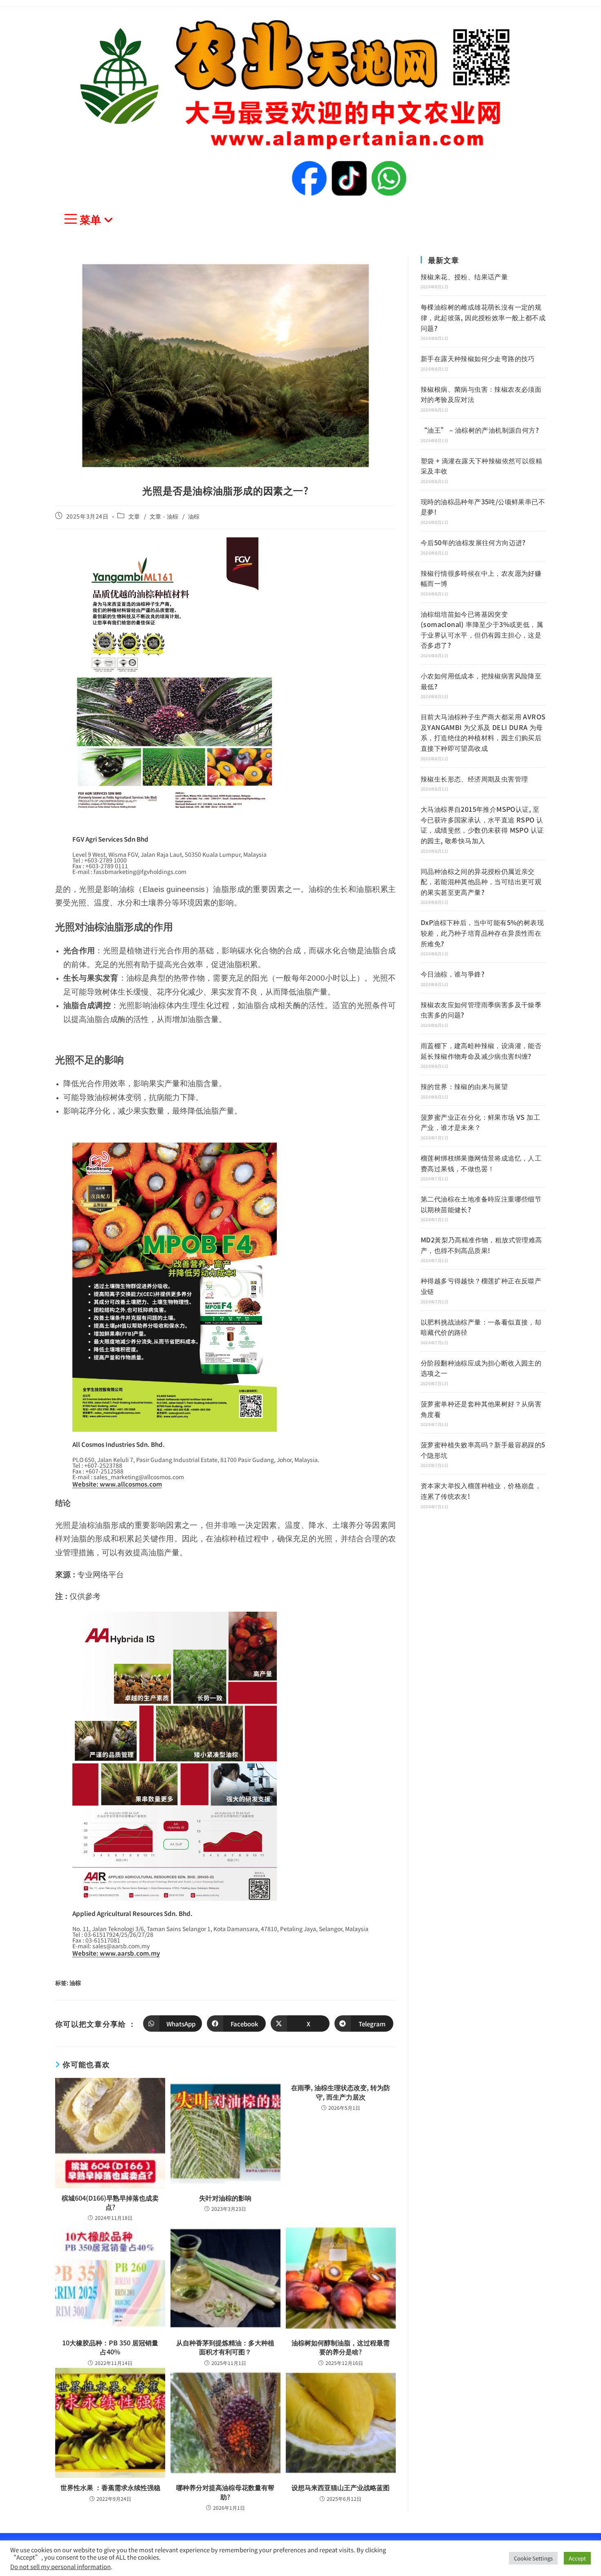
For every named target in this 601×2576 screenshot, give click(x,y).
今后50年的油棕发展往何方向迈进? (473, 542)
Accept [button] (577, 2558)
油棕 (194, 516)
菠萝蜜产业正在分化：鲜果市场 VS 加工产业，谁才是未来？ (480, 1122)
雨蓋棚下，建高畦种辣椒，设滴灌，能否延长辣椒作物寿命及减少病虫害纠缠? (481, 1051)
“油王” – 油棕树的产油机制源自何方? (480, 430)
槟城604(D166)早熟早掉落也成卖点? (110, 2202)
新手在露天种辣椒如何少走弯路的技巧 (478, 358)
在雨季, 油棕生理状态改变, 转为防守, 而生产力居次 (341, 2092)
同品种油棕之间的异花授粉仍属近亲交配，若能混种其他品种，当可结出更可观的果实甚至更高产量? (481, 881)
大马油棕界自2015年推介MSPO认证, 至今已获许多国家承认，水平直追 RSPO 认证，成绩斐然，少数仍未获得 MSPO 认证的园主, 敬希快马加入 (482, 825)
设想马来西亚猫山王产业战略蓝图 (341, 2487)
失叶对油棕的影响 (225, 2198)
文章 (134, 516)
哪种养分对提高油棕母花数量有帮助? (225, 2492)
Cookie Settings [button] (533, 2558)
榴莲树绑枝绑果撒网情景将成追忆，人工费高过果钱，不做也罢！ (481, 1163)
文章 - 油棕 (164, 516)
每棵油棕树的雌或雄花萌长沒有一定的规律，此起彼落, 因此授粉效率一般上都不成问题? (483, 317)
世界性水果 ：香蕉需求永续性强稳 (110, 2487)
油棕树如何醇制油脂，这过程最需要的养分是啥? (341, 2347)
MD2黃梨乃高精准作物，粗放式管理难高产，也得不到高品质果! (481, 1245)
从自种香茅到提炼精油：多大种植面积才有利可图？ (225, 2347)
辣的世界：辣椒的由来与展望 (464, 1086)
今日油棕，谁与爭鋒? (453, 974)
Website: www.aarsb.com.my (116, 1953)
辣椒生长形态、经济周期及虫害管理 (474, 779)
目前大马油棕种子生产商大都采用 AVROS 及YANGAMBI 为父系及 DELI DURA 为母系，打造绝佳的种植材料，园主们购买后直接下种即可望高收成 (483, 732)
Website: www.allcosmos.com (117, 1484)
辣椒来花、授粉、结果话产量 (464, 276)
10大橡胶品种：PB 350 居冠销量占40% (110, 2347)
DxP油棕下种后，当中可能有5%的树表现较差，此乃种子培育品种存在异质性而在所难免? (482, 933)
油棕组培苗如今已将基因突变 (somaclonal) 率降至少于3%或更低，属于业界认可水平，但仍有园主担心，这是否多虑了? (482, 630)
